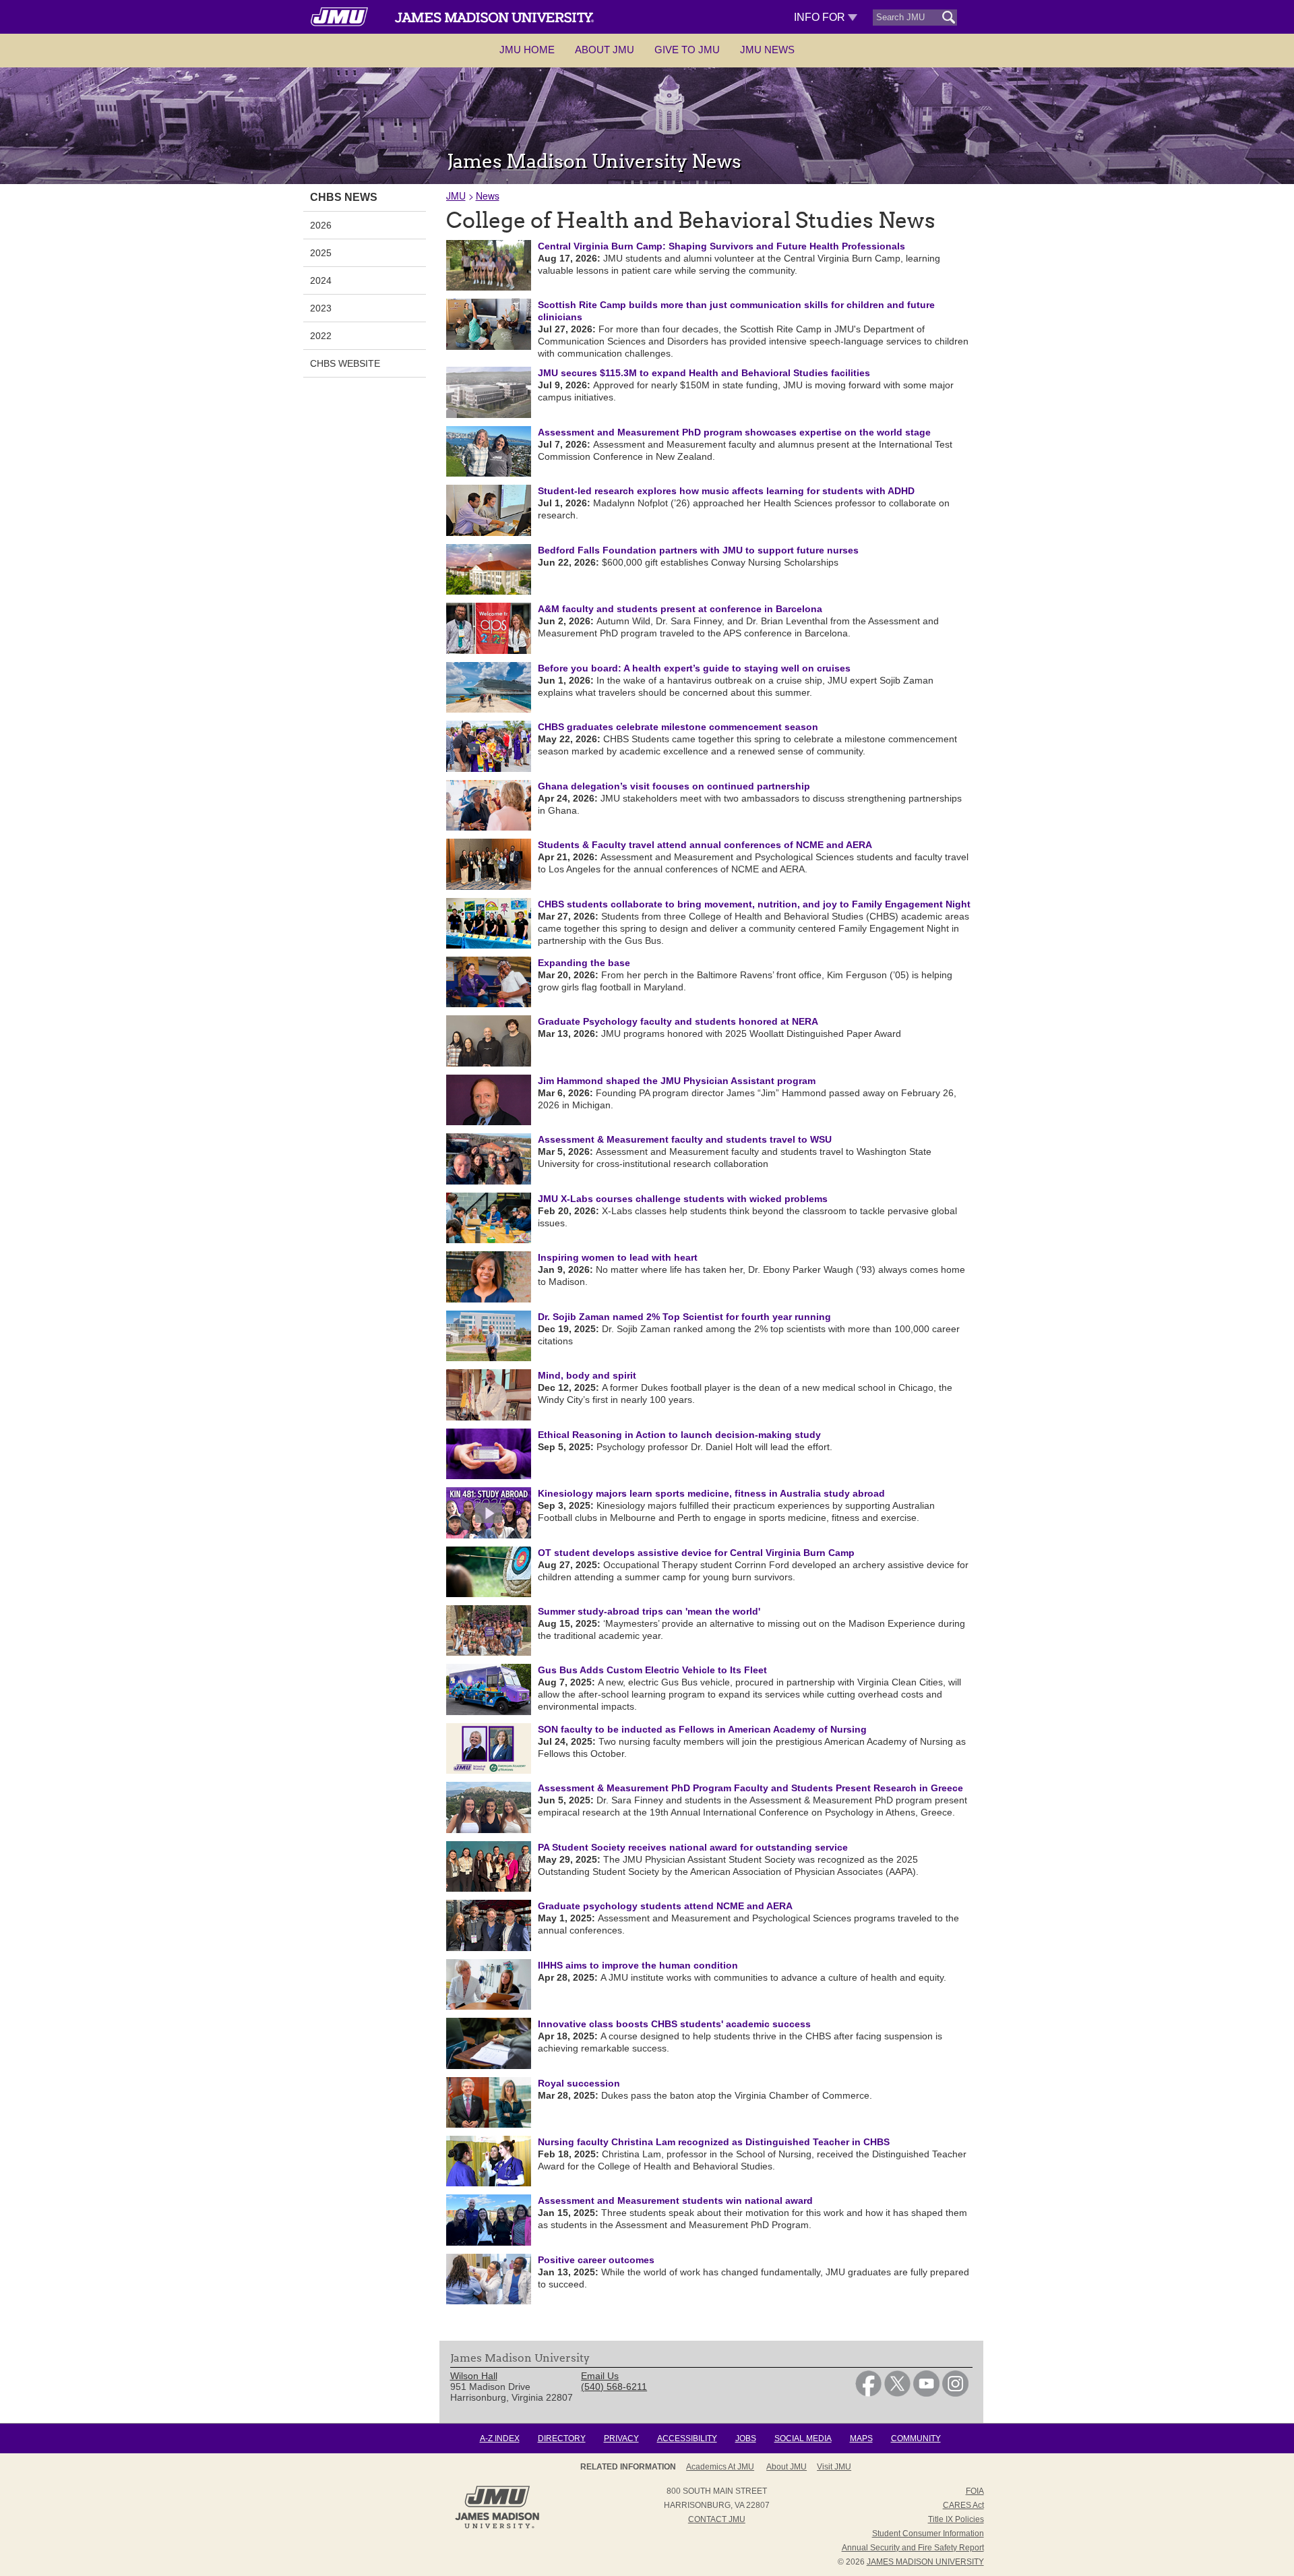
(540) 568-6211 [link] (614, 2387)
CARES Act (963, 2505)
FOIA (975, 2491)
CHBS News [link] (344, 197)
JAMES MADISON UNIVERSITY (925, 2562)
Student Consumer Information (928, 2534)
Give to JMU (687, 50)
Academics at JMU (720, 2467)
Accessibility (687, 2438)
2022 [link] (321, 336)
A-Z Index (500, 2438)
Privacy (621, 2438)
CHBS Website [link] (345, 363)
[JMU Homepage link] (497, 2527)
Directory (562, 2438)
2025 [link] (321, 253)
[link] (868, 2393)
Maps (861, 2438)
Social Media (803, 2438)
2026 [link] (321, 225)
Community (916, 2438)
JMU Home (527, 50)
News (488, 196)
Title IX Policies (956, 2519)
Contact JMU (717, 2519)
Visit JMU (834, 2467)
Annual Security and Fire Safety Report (913, 2548)
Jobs (746, 2438)
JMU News (767, 50)
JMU (456, 196)
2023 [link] (321, 308)
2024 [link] (321, 280)
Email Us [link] (600, 2376)
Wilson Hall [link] (474, 2376)
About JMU (605, 50)
